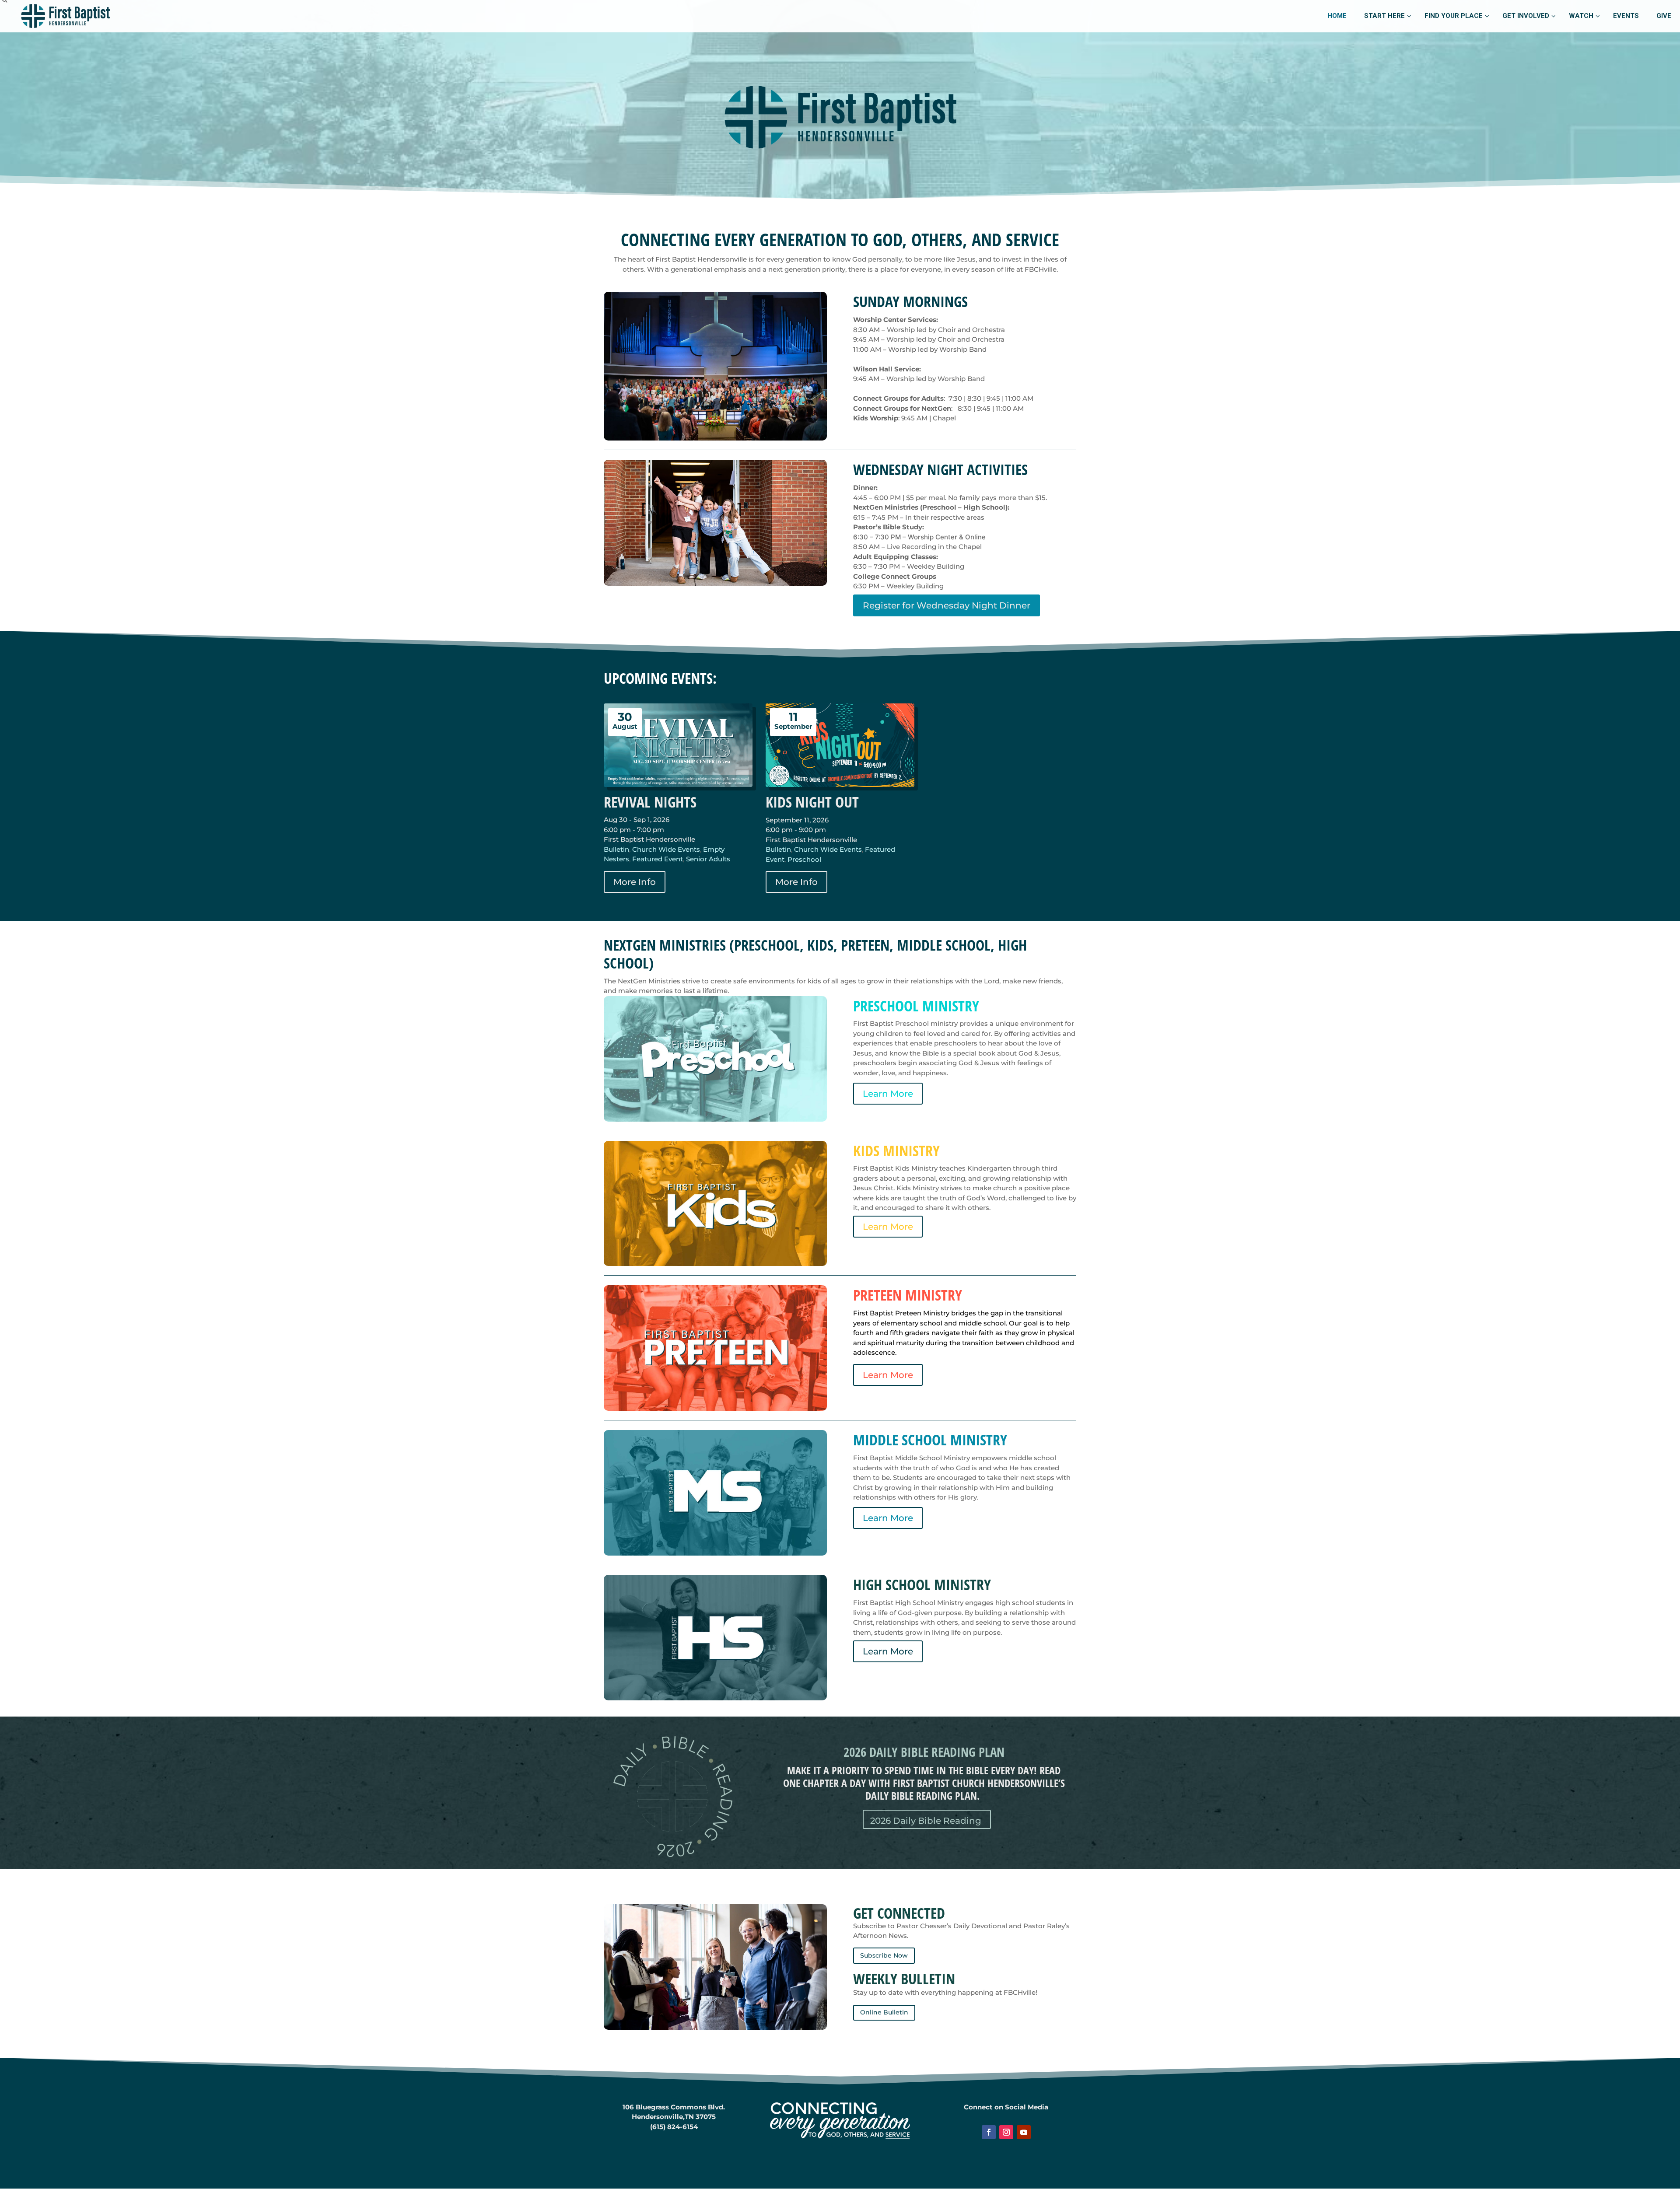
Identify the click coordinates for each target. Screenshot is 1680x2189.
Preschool (804, 859)
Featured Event (658, 859)
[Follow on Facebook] (989, 2132)
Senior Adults (708, 859)
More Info (635, 882)
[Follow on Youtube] (1024, 2132)
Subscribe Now (884, 1955)
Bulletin (616, 849)
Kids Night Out (812, 802)
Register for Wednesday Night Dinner (947, 605)
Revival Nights (650, 802)
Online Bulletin (884, 2012)
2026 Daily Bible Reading (926, 1821)
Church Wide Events (666, 849)
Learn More (888, 1094)
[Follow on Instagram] (1006, 2132)
